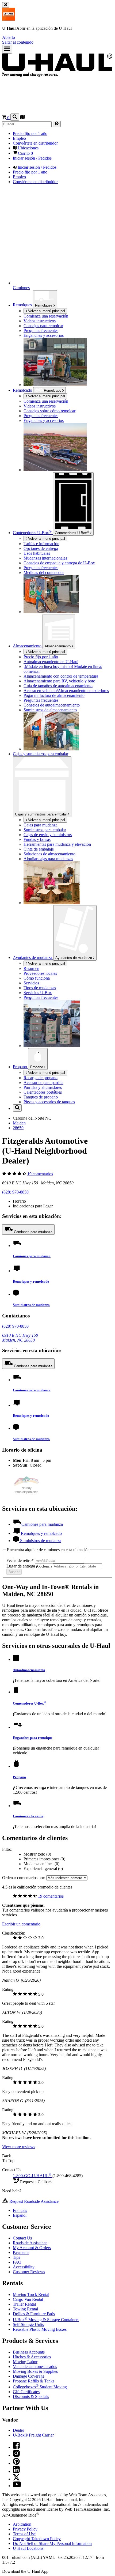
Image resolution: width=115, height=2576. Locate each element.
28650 (18, 1128)
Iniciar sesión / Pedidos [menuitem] (32, 158)
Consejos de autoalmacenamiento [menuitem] (52, 705)
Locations (28, 2548)
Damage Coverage (29, 2376)
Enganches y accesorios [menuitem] (44, 335)
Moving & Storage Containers (46, 2320)
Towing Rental (25, 2309)
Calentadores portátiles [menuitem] (43, 1092)
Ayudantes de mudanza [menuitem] (33, 957)
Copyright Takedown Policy (37, 2539)
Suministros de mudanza (31, 1305)
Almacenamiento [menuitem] (28, 646)
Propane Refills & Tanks (34, 2381)
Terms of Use (24, 2534)
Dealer (18, 2430)
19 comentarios (40, 1174)
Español (20, 2215)
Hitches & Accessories (32, 2357)
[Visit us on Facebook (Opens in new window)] (16, 2447)
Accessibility (24, 2267)
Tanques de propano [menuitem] (41, 1097)
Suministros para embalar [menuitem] (45, 830)
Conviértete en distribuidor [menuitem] (35, 143)
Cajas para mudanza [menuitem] (41, 825)
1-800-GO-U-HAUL (32, 2176)
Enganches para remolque (33, 1738)
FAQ (17, 2262)
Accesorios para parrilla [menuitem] (43, 1083)
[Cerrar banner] (6, 5)
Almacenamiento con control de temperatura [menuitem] (61, 676)
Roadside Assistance (30, 2243)
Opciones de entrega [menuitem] (41, 548)
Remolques (44, 305)
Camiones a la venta (28, 1816)
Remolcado (23, 390)
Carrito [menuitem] (25, 153)
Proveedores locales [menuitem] (40, 973)
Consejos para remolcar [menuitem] (43, 326)
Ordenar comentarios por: (24, 1878)
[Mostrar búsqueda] (15, 117)
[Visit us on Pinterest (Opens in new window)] (16, 2463)
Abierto (9, 37)
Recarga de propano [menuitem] (41, 1078)
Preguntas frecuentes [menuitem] (41, 331)
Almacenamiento (58, 646)
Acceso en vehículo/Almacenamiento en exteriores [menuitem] (66, 691)
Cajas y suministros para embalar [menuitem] (41, 754)
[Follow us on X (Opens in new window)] (16, 2479)
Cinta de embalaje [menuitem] (39, 849)
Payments (21, 2252)
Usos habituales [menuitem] (37, 553)
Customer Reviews (29, 2272)
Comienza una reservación (46, 401)
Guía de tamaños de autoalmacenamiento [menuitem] (58, 686)
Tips (16, 2257)
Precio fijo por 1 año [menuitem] (30, 133)
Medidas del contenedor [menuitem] (44, 573)
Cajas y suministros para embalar (41, 814)
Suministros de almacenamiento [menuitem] (50, 710)
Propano (37, 1067)
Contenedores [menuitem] (32, 533)
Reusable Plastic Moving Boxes (40, 2329)
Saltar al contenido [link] (18, 42)
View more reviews (19, 2147)
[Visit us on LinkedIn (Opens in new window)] (16, 2471)
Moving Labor (25, 2362)
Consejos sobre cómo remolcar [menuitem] (49, 411)
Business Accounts (29, 2352)
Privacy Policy (25, 2529)
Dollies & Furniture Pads (34, 2314)
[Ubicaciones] (22, 118)
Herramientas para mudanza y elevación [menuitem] (57, 844)
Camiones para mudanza (33, 1232)
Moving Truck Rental (31, 2294)
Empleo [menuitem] (19, 138)
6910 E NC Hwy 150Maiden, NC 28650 (20, 1338)
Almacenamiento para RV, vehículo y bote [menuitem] (59, 681)
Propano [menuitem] (20, 1067)
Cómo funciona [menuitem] (37, 978)
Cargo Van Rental (28, 2299)
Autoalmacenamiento (29, 1670)
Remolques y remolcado (31, 1281)
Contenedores (72, 532)
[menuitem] (68, 401)
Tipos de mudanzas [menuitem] (40, 988)
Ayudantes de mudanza (74, 958)
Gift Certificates (26, 2392)
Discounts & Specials (31, 2396)
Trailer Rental (24, 2304)
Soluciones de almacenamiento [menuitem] (49, 854)
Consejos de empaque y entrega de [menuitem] (59, 563)
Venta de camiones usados (35, 2367)
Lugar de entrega (29, 1566)
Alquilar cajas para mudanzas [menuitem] (48, 859)
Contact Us (22, 2238)
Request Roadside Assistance (33, 2201)
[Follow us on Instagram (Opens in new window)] (16, 2455)
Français (20, 2210)
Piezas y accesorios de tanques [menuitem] (49, 1102)
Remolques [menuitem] (23, 305)
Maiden (19, 1123)
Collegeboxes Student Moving (40, 2387)
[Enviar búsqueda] (57, 124)
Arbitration (22, 2524)
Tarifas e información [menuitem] (41, 544)
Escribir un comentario (21, 1924)
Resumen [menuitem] (31, 968)
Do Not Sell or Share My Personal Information (52, 2543)
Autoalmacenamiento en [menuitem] (51, 662)
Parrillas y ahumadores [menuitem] (43, 1087)
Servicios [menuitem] (31, 983)
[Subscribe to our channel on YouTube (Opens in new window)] (17, 2486)
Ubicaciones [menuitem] (28, 148)
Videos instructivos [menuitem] (40, 321)
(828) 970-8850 (15, 1192)
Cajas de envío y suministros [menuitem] (48, 835)
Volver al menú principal (46, 311)
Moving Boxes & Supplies (35, 2371)
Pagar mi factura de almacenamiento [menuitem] (54, 695)
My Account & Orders (32, 2248)
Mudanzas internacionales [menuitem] (45, 558)
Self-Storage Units (28, 2324)
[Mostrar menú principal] (7, 49)
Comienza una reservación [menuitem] (46, 316)
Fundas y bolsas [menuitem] (37, 839)
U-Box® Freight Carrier (33, 2435)
